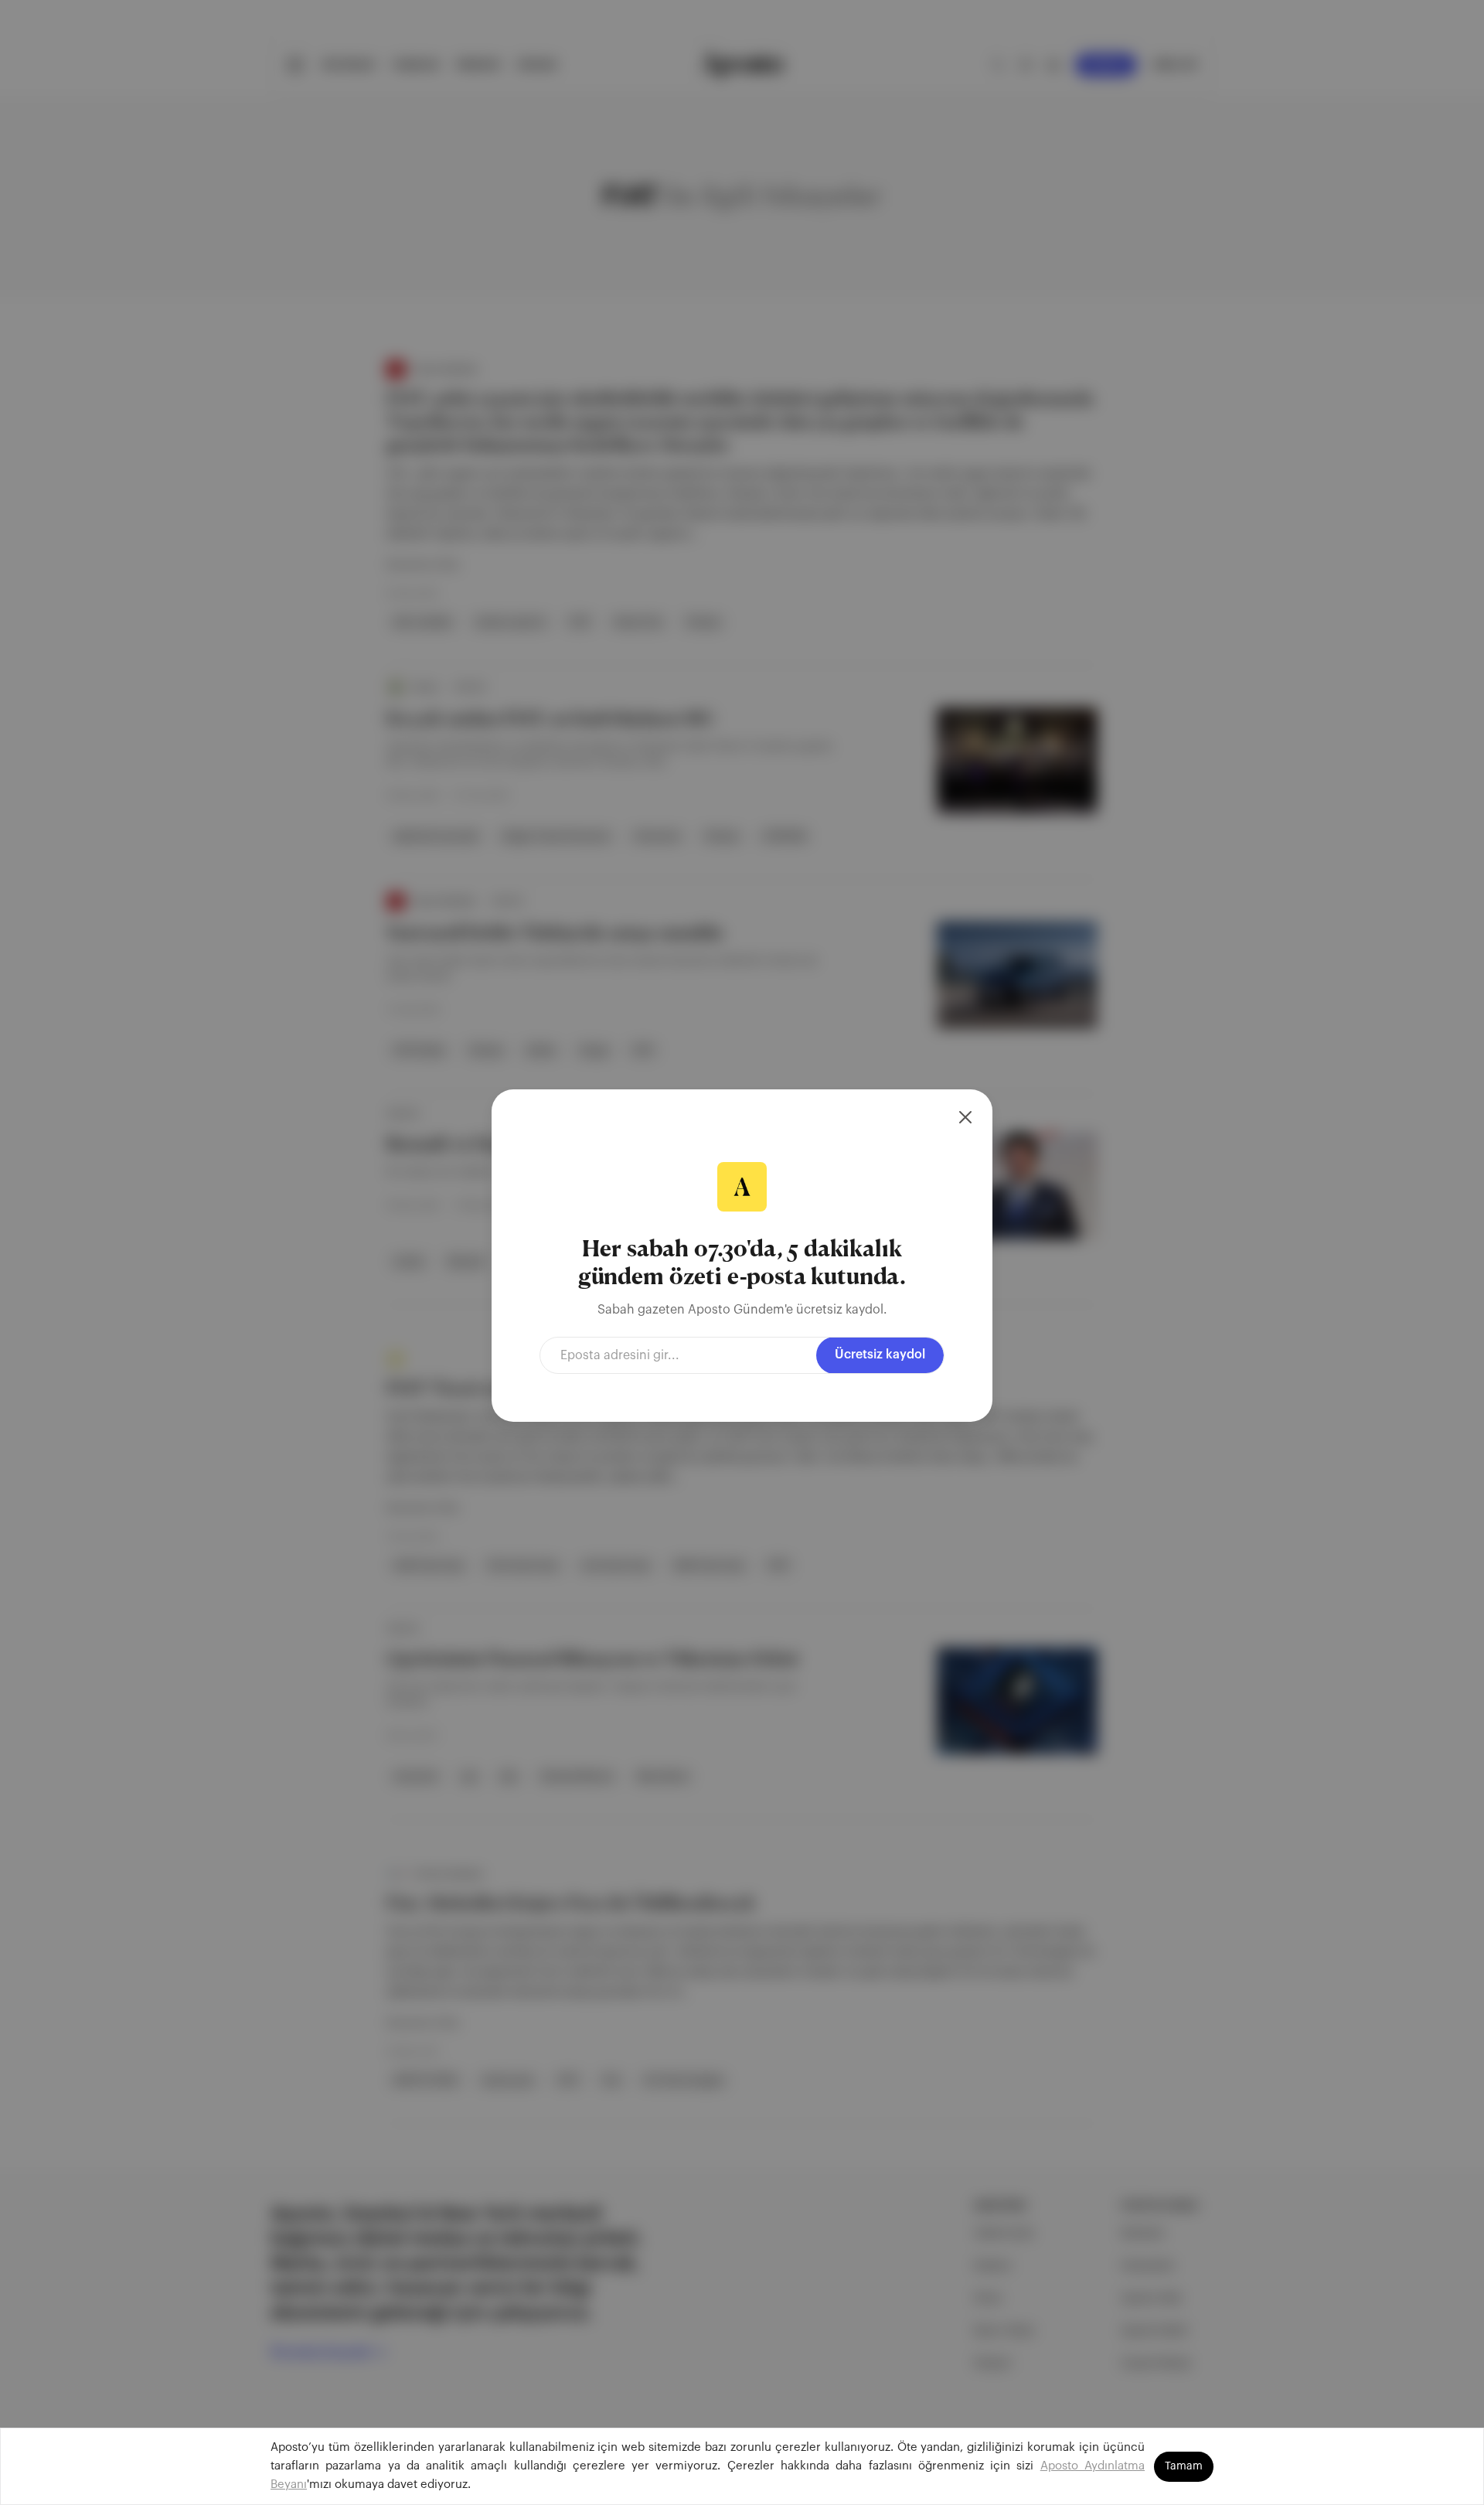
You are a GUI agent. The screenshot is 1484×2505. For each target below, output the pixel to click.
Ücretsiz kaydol (880, 1355)
